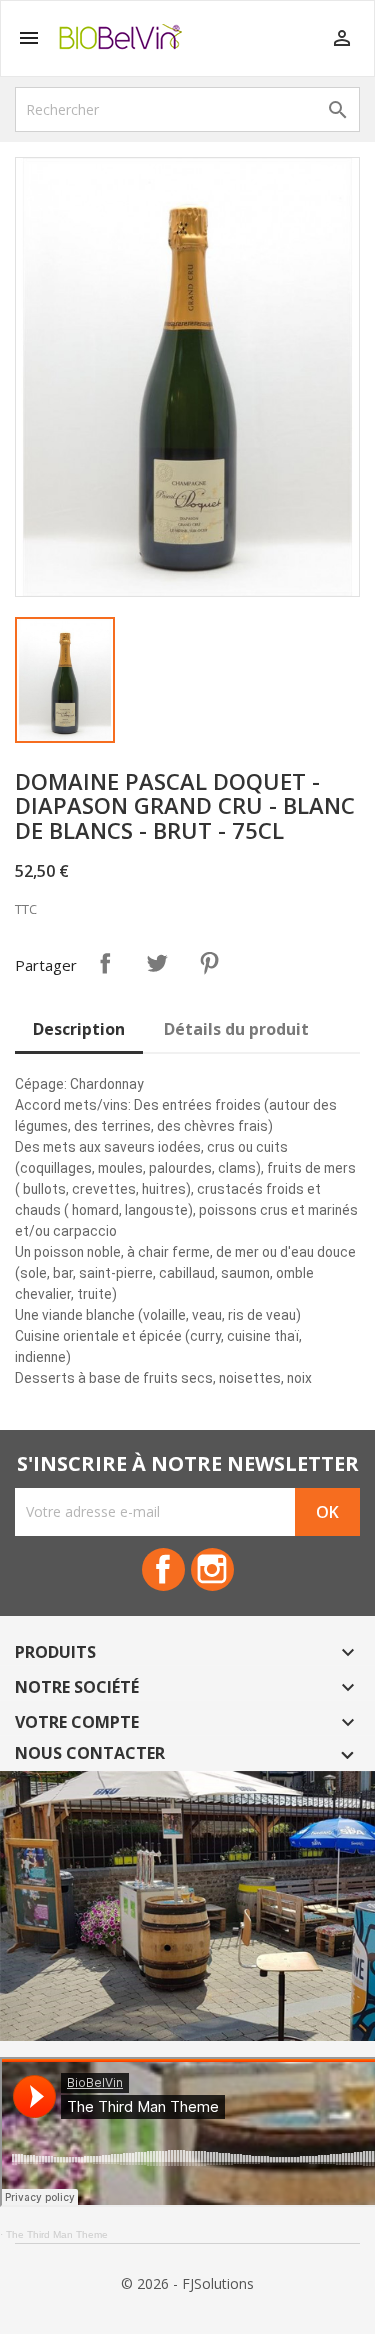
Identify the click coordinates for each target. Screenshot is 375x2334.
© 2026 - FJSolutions (187, 2283)
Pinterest (209, 963)
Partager (105, 963)
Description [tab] (79, 1029)
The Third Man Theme (57, 2234)
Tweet (157, 963)
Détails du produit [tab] (236, 1029)
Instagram (212, 1569)
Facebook (163, 1569)
